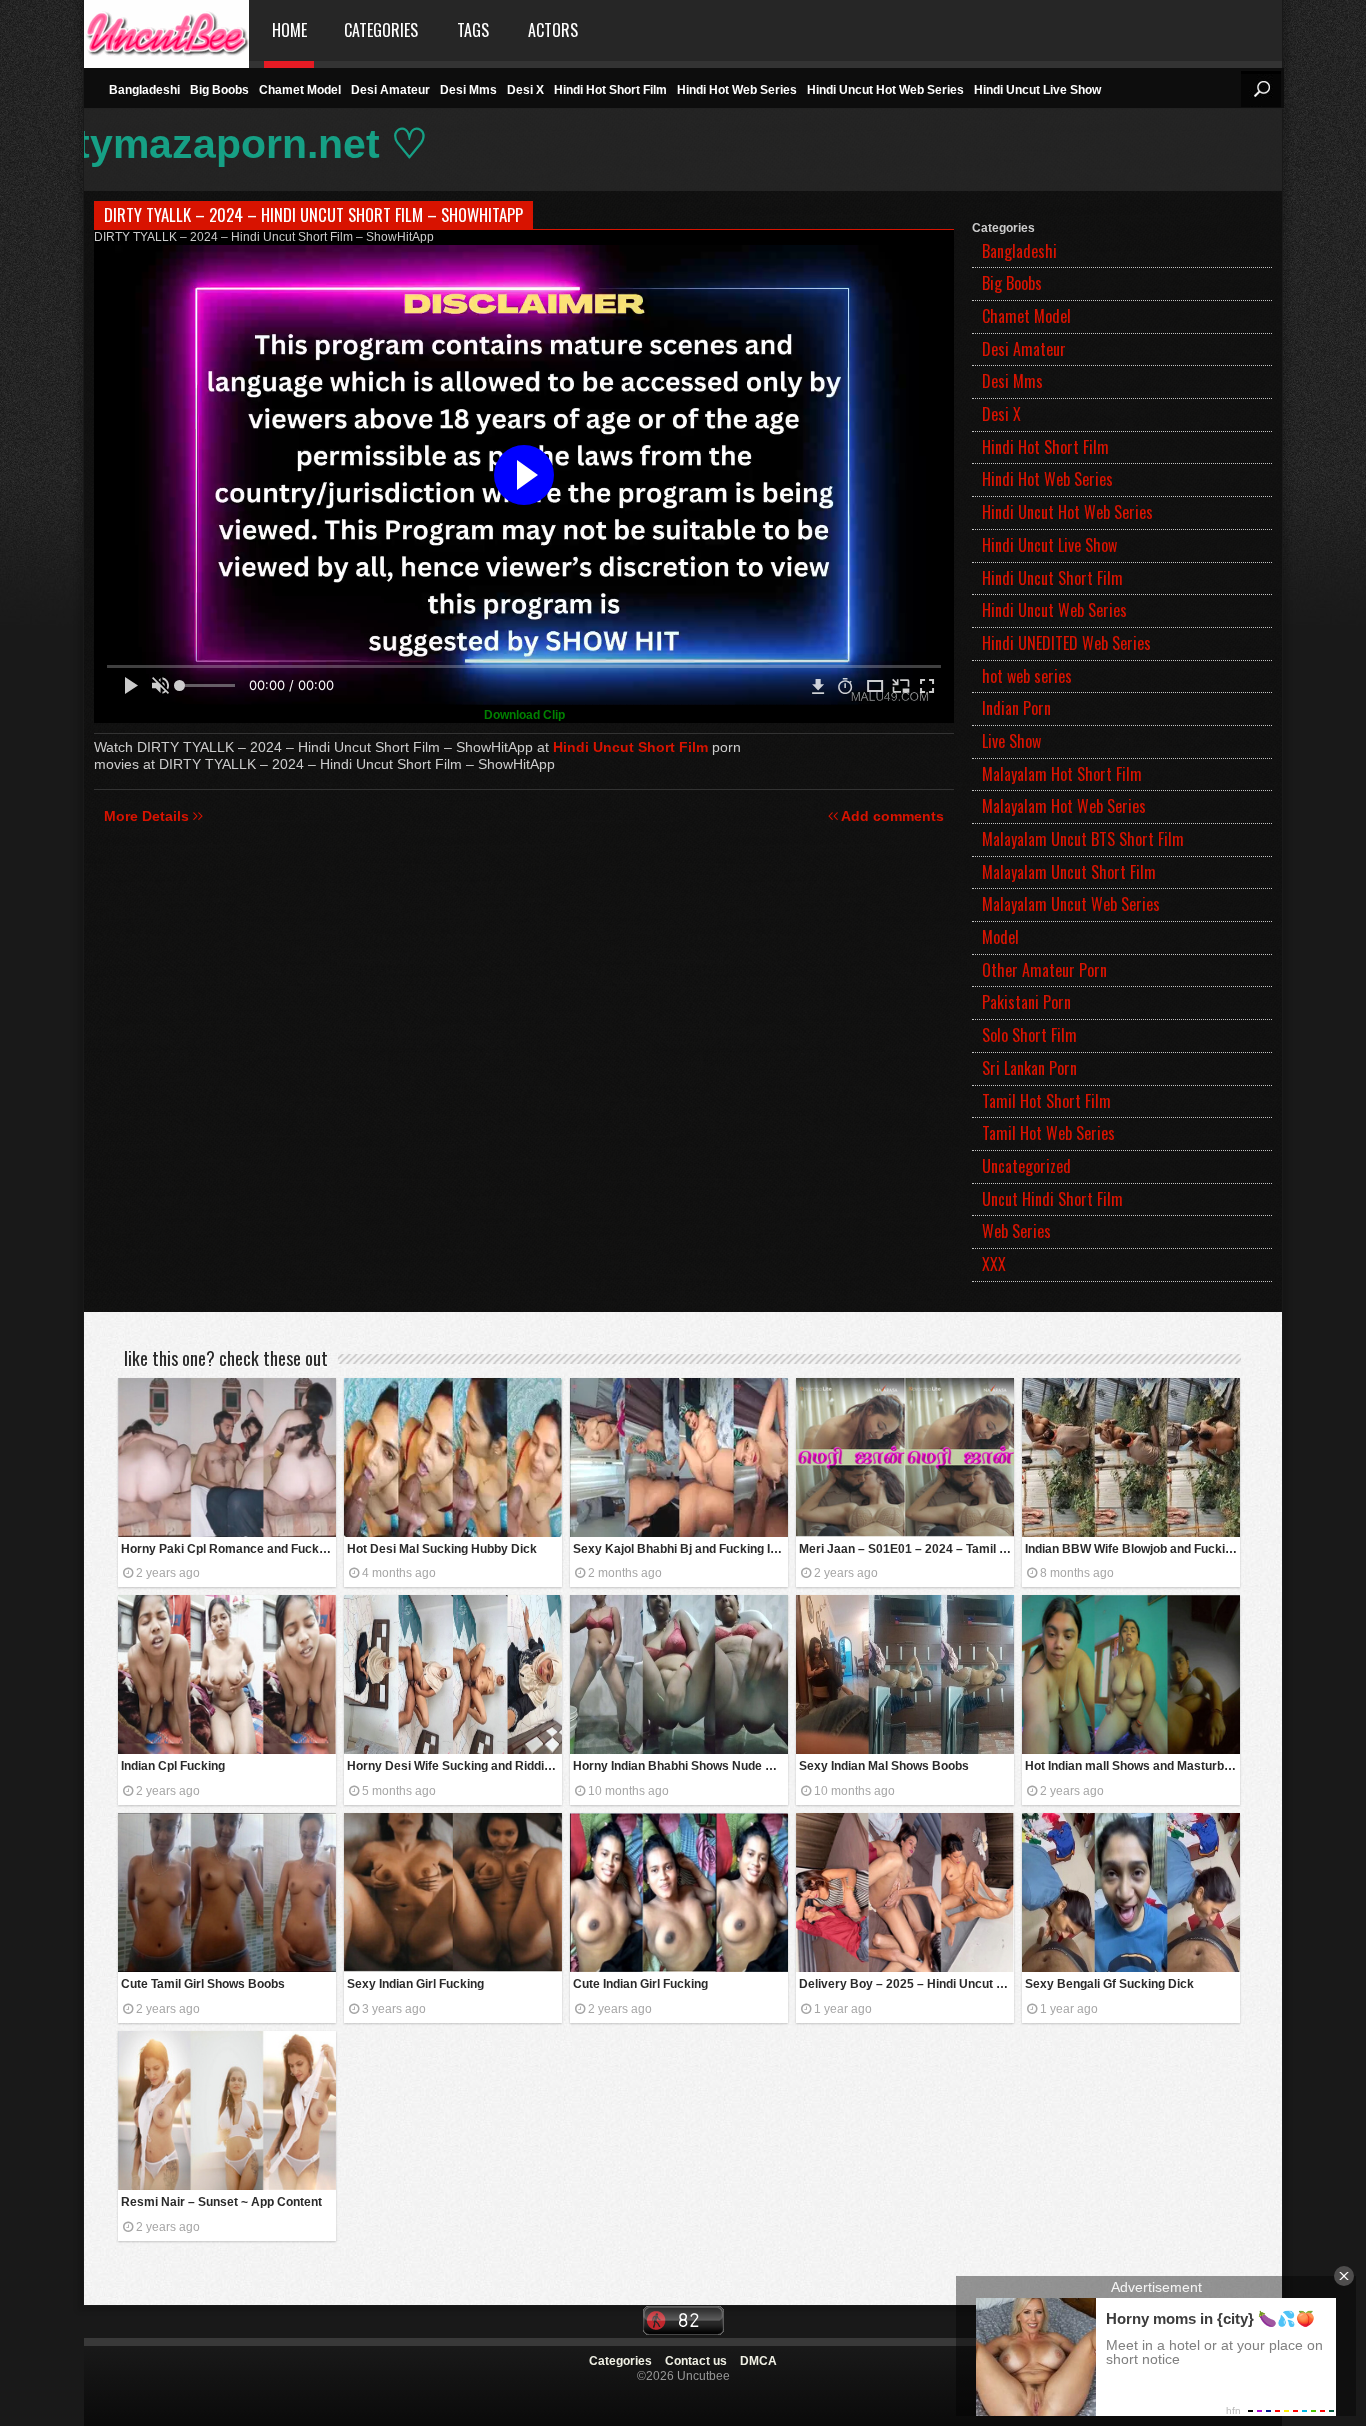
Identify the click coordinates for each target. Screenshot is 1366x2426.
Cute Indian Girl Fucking (640, 1984)
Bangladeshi (144, 90)
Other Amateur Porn (1044, 970)
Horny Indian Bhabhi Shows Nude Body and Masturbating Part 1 (680, 1766)
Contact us (696, 2361)
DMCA (758, 2361)
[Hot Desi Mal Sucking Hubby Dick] (453, 1457)
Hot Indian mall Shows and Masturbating (1132, 1766)
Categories (381, 30)
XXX (994, 1264)
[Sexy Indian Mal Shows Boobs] (905, 1674)
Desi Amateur (390, 90)
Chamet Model (300, 90)
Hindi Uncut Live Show (1037, 90)
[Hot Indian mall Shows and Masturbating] (1131, 1674)
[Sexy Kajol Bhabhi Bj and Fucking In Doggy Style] (679, 1457)
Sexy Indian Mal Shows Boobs (884, 1766)
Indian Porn (1016, 708)
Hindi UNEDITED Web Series (1066, 643)
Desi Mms (468, 90)
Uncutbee (166, 30)
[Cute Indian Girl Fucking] (679, 1892)
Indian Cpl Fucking (173, 1766)
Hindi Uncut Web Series (1054, 610)
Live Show (1011, 741)
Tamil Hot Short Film (1046, 1101)
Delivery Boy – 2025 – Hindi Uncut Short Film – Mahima (906, 1984)
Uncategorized (1026, 1166)
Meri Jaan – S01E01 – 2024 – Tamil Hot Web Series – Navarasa (906, 1549)
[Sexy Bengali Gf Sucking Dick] (1131, 1892)
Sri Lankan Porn (1029, 1068)
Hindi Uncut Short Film (1052, 578)
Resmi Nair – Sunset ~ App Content (221, 2202)
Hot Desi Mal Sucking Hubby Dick (442, 1549)
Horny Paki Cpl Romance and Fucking (228, 1549)
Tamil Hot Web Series (1048, 1133)
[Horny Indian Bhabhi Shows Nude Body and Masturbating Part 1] (679, 1674)
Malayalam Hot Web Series (1064, 806)
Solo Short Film (1029, 1035)
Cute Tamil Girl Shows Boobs (203, 1984)
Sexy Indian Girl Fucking (415, 1984)
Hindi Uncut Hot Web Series (885, 90)
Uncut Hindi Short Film (1052, 1199)
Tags (473, 30)
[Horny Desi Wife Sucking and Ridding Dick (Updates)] (453, 1674)
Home (289, 30)
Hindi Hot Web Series (737, 90)
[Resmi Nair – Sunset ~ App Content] (227, 2110)
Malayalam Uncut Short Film (1069, 872)
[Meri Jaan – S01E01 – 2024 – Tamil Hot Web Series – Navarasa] (905, 1457)
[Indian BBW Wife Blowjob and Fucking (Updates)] (1131, 1457)
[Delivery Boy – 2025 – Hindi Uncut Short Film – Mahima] (905, 1892)
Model (1000, 937)
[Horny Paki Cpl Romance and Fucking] (227, 1457)
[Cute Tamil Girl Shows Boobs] (227, 1892)
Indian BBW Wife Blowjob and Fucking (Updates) (1132, 1549)
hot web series (1027, 676)
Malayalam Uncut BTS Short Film (1083, 839)
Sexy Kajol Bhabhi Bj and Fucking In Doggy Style (680, 1549)
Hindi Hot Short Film (610, 90)
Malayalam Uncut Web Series (1071, 904)
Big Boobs (219, 90)
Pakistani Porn (1026, 1002)
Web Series (1016, 1231)
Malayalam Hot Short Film (1062, 774)
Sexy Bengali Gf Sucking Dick (1109, 1984)
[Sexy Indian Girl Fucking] (453, 1892)
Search (1261, 89)
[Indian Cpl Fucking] (227, 1674)
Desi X (525, 90)
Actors (553, 30)
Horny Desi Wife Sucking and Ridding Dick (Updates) (454, 1766)
